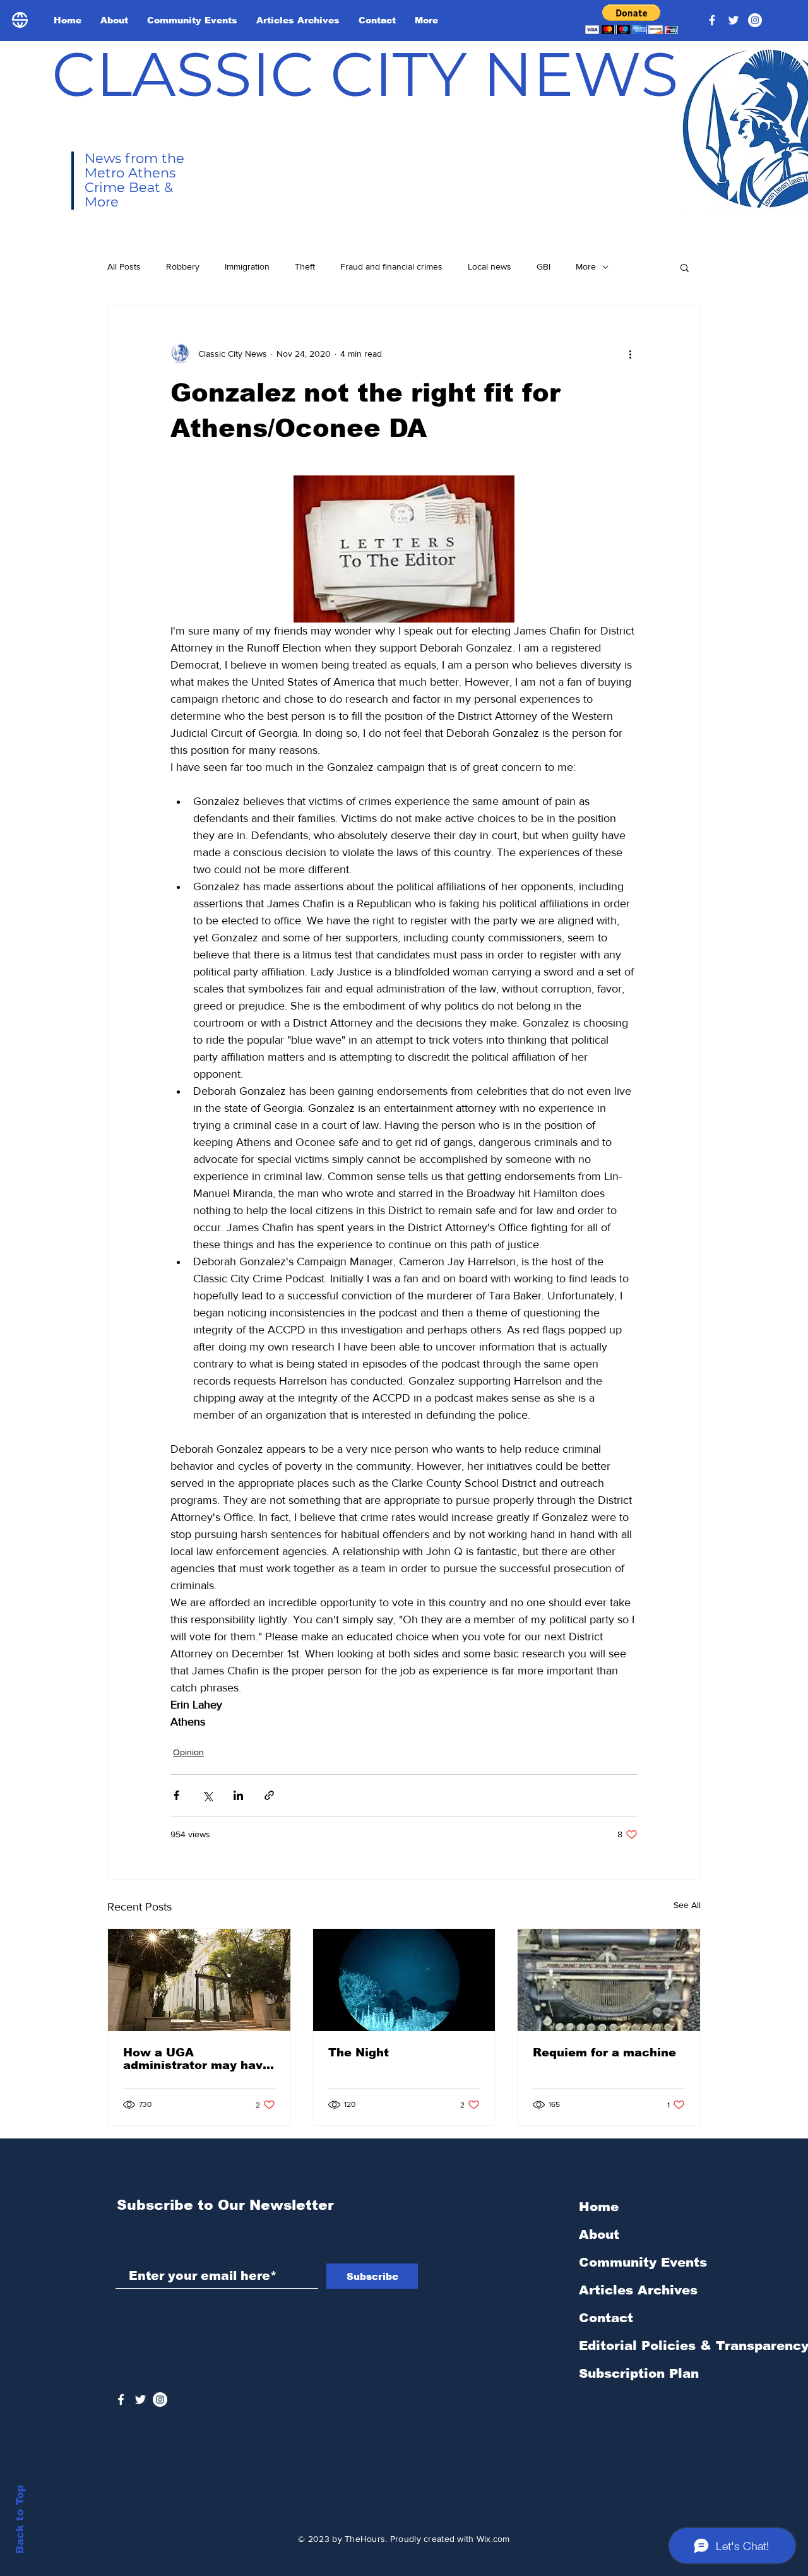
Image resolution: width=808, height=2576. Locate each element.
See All (687, 1905)
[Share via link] (269, 1795)
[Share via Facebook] (176, 1795)
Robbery (183, 266)
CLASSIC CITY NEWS (365, 74)
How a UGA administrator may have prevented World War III (197, 2059)
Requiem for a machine (604, 2053)
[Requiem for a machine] (609, 1980)
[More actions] (630, 354)
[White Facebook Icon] (121, 2400)
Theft (305, 266)
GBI (544, 266)
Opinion (188, 1752)
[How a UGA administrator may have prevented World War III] (199, 1980)
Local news (490, 266)
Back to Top (20, 2519)
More (586, 266)
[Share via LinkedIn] (238, 1795)
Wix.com (493, 2539)
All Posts (124, 266)
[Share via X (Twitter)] (207, 1795)
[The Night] (404, 1980)
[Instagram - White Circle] (755, 20)
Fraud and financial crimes (391, 266)
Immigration (247, 266)
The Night (359, 2053)
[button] (632, 19)
